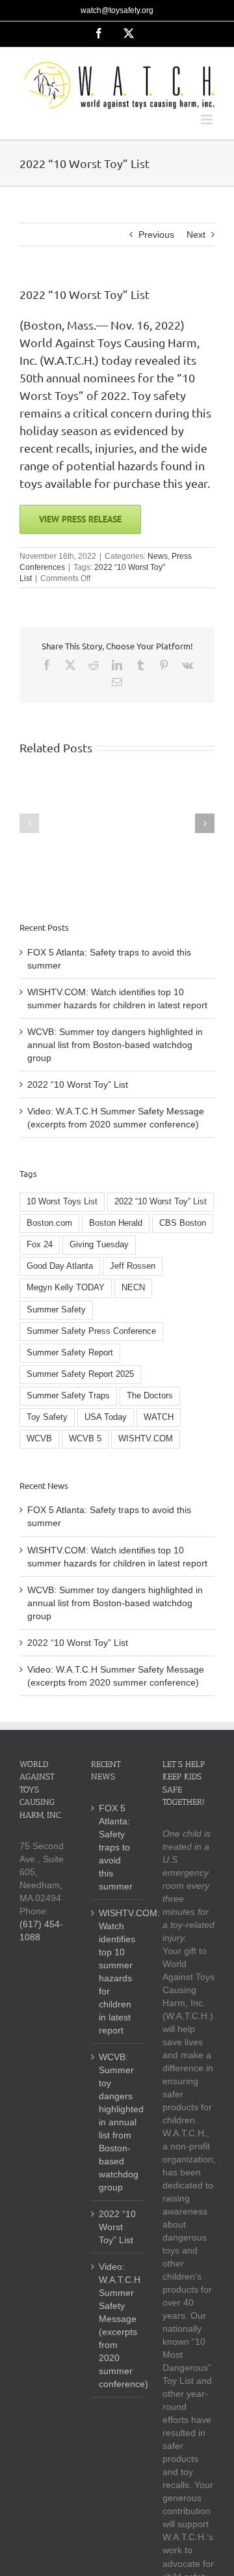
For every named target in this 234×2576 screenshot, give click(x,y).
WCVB (39, 1439)
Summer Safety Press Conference (91, 1331)
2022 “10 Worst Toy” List (78, 1084)
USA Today (106, 1417)
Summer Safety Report (70, 1353)
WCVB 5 (85, 1439)
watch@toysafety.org (117, 10)
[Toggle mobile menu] (208, 120)
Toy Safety (47, 1417)
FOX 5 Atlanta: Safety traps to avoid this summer (116, 1847)
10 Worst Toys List (62, 1202)
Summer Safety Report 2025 (80, 1374)
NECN (133, 1288)
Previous (156, 234)
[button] (29, 823)
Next (196, 234)
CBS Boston (183, 1223)
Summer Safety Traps (68, 1396)
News (158, 556)
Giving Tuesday (99, 1245)
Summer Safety (56, 1310)
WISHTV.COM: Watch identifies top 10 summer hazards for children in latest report (118, 1972)
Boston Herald (116, 1223)
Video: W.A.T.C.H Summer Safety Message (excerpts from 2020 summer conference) (118, 2325)
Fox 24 (40, 1245)
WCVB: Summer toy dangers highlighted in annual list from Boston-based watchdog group (115, 1045)
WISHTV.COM (146, 1439)
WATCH (159, 1417)
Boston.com (49, 1223)
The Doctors (150, 1396)
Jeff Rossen (133, 1266)
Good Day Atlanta (60, 1266)
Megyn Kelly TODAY (66, 1288)
